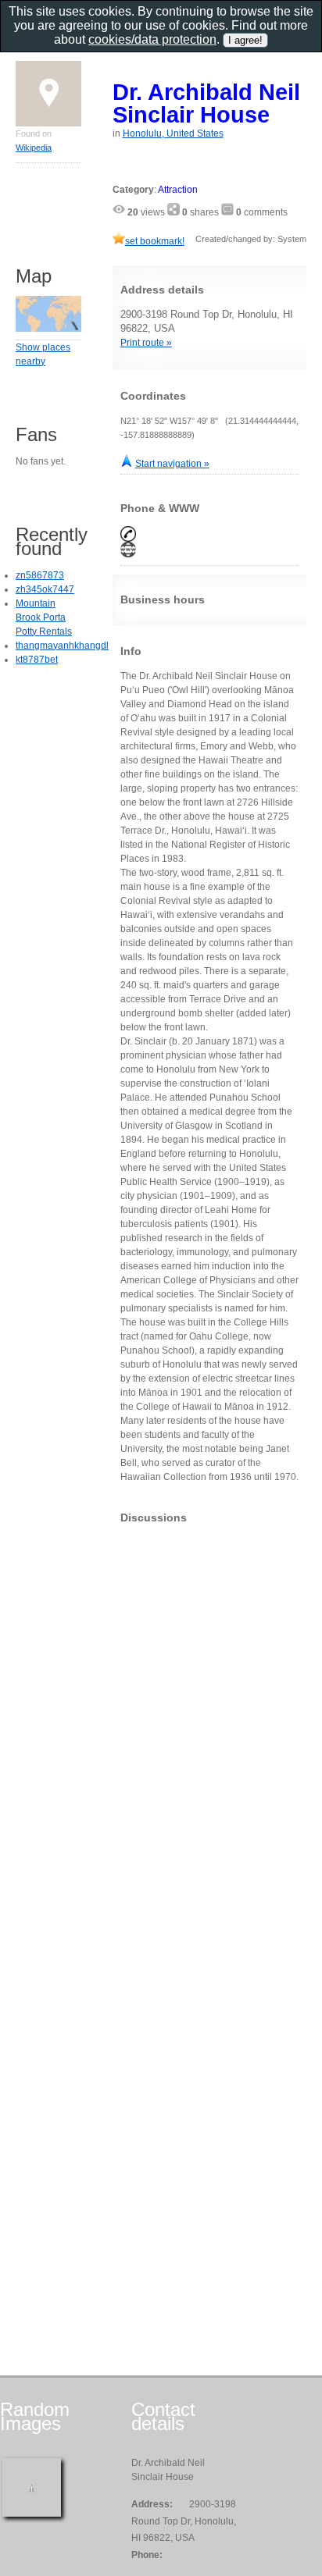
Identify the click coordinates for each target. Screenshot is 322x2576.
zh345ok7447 (45, 589)
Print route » (146, 343)
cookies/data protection (152, 39)
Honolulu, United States (173, 133)
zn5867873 (40, 575)
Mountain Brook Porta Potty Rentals (44, 617)
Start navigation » (172, 464)
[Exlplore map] (48, 329)
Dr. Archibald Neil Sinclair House (206, 103)
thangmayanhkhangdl (62, 646)
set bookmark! (155, 241)
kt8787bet (37, 660)
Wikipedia (34, 148)
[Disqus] (209, 1731)
